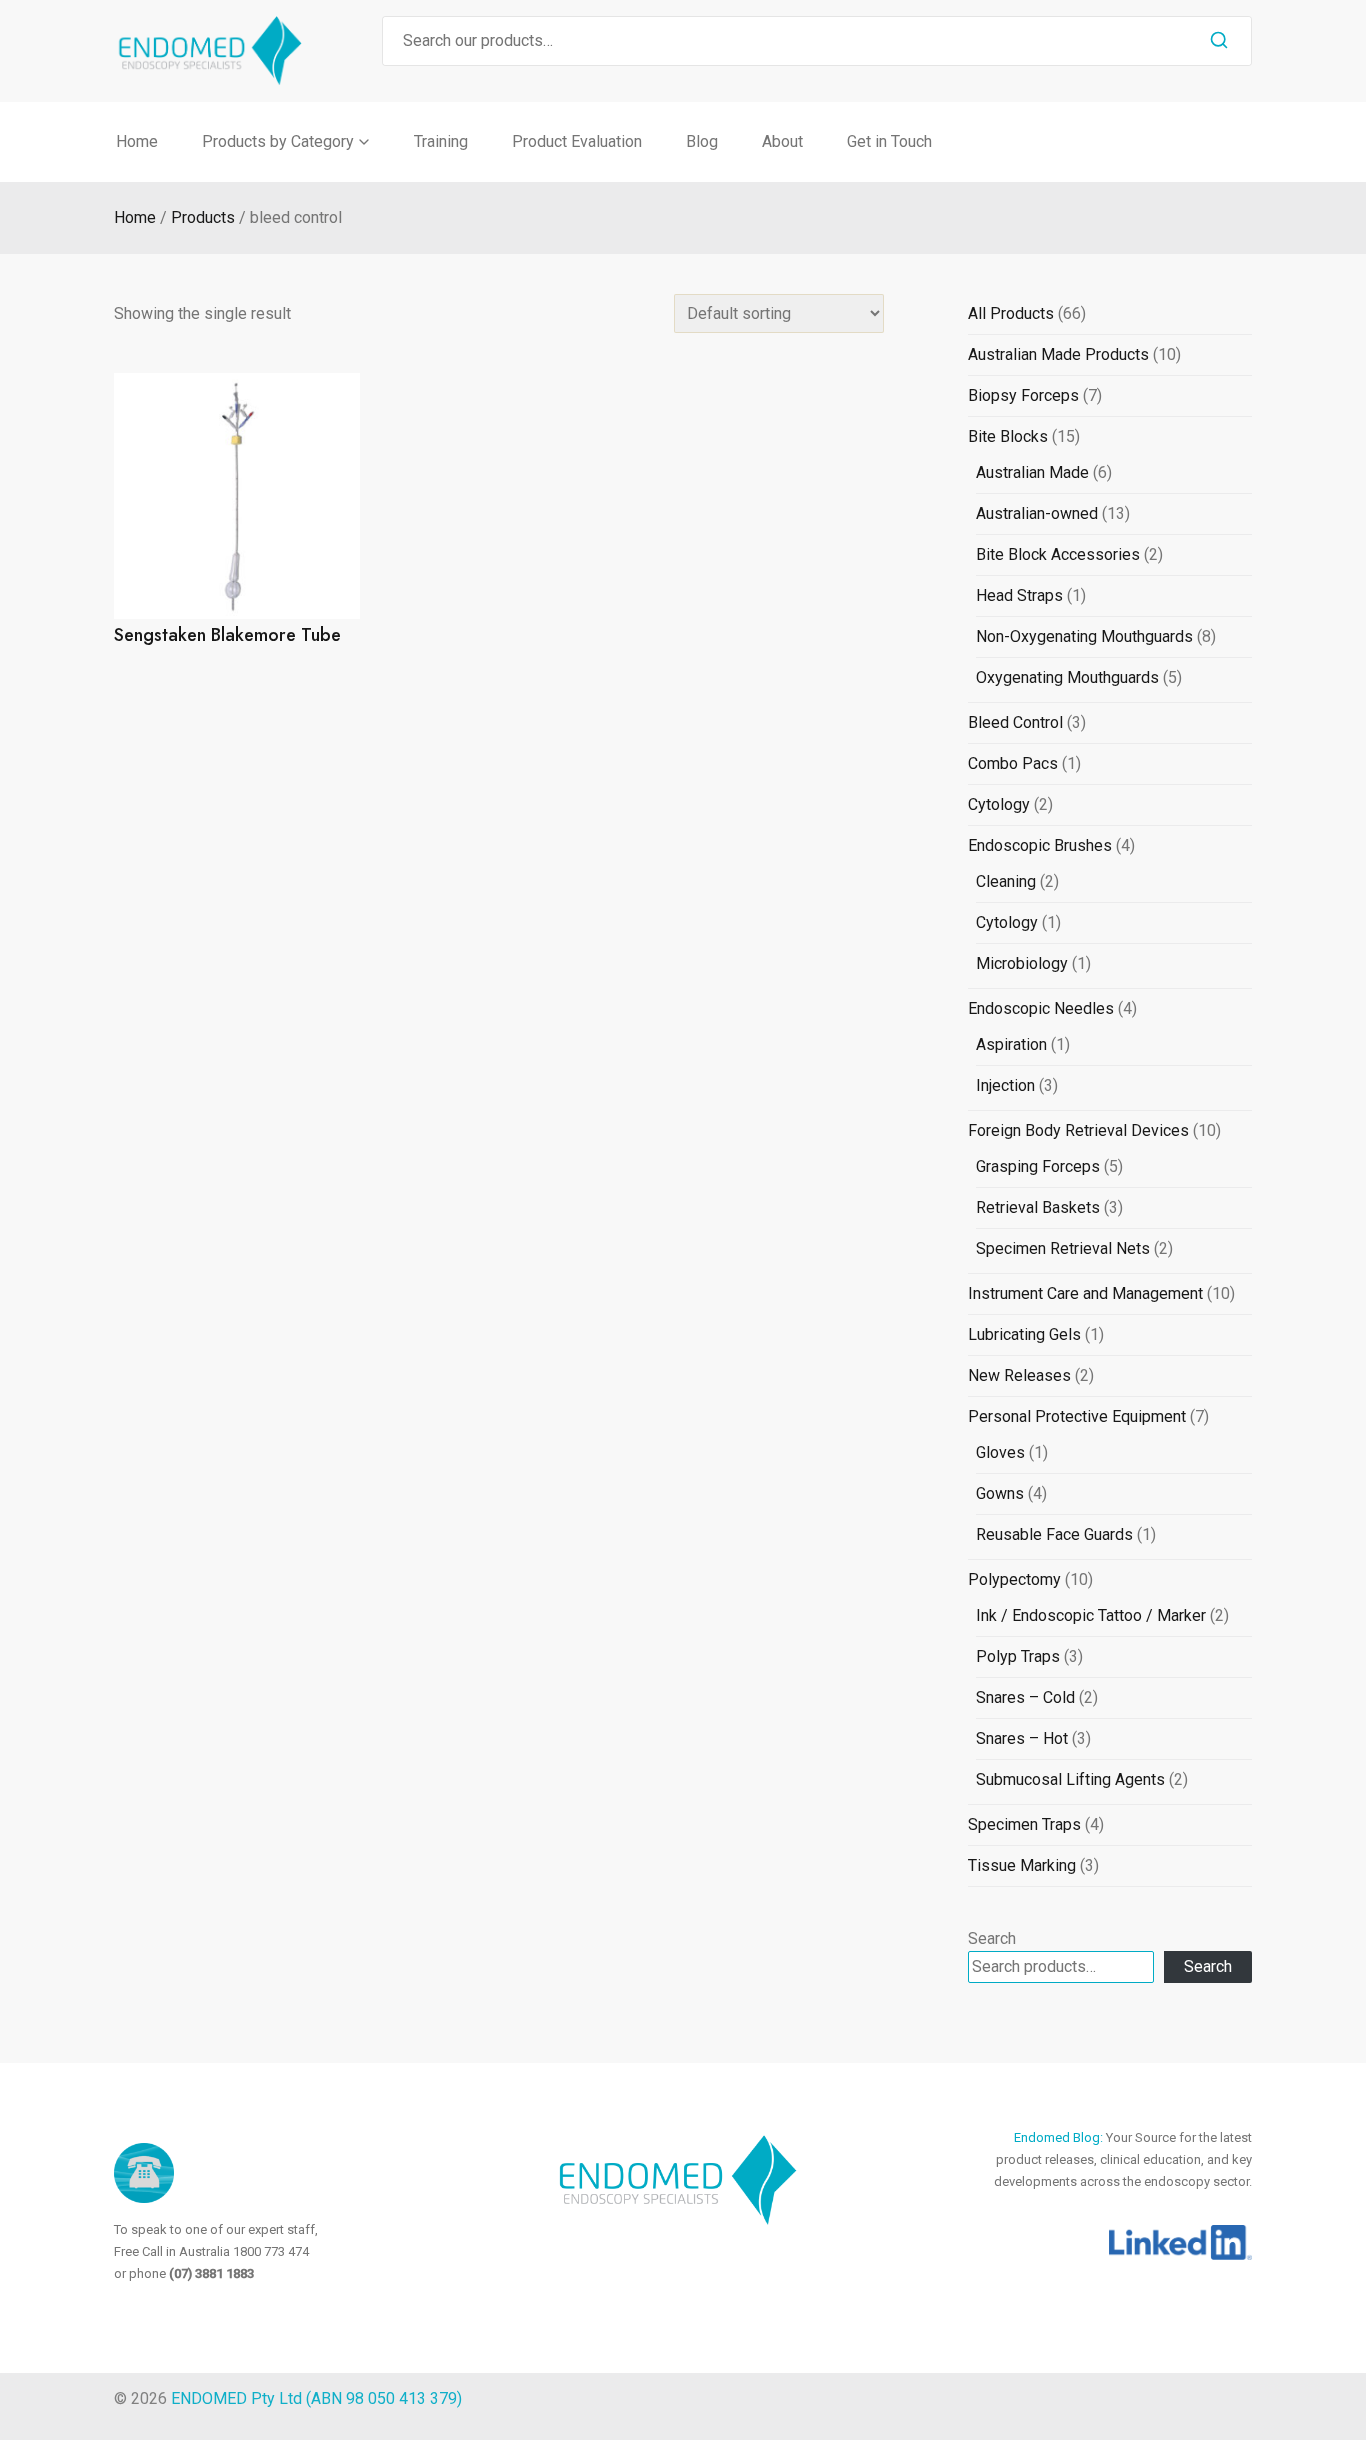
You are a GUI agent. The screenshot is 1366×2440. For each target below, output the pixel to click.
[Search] (1219, 41)
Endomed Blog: (1060, 2137)
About (782, 141)
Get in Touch (889, 141)
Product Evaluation (577, 141)
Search (992, 1938)
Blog (702, 141)
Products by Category (278, 141)
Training (441, 141)
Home (137, 141)
